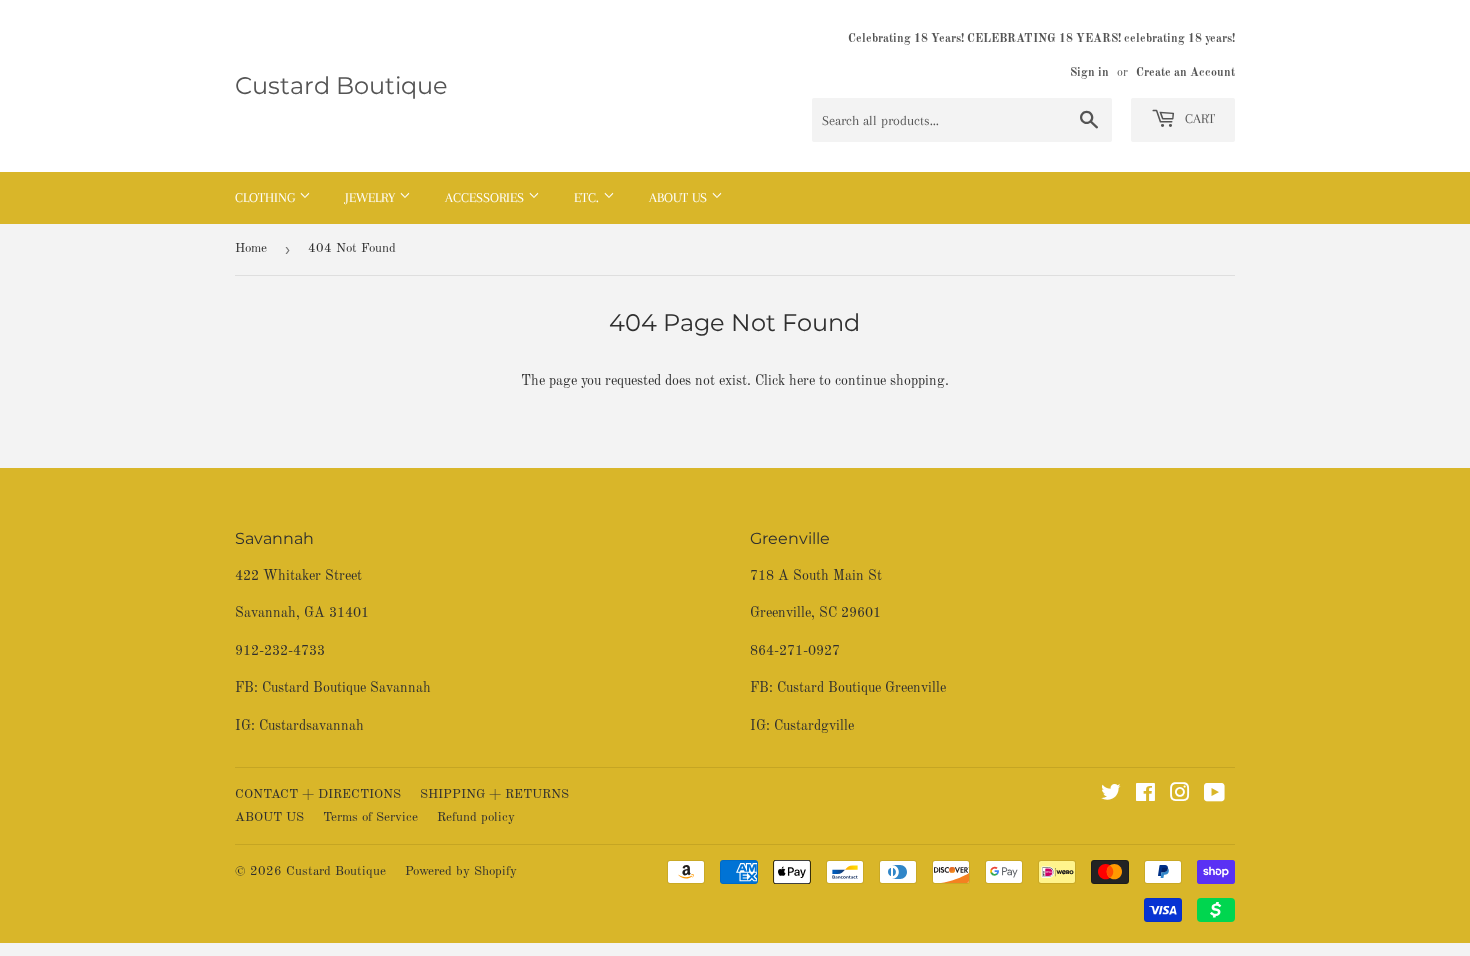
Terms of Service (370, 817)
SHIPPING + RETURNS (494, 794)
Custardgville (814, 726)
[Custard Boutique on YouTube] (1214, 796)
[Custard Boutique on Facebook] (1145, 796)
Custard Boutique (341, 85)
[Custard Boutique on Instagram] (1180, 796)
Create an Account (1185, 73)
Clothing (267, 197)
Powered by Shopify (461, 871)
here (802, 381)
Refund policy (476, 817)
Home (251, 248)
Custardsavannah (311, 726)
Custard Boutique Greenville (861, 688)
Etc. (588, 197)
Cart (1198, 118)
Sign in (1089, 73)
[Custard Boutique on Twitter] (1111, 796)
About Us (680, 197)
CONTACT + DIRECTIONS (318, 794)
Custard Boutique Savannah (346, 688)
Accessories (486, 197)
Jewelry (372, 197)
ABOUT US (269, 817)
